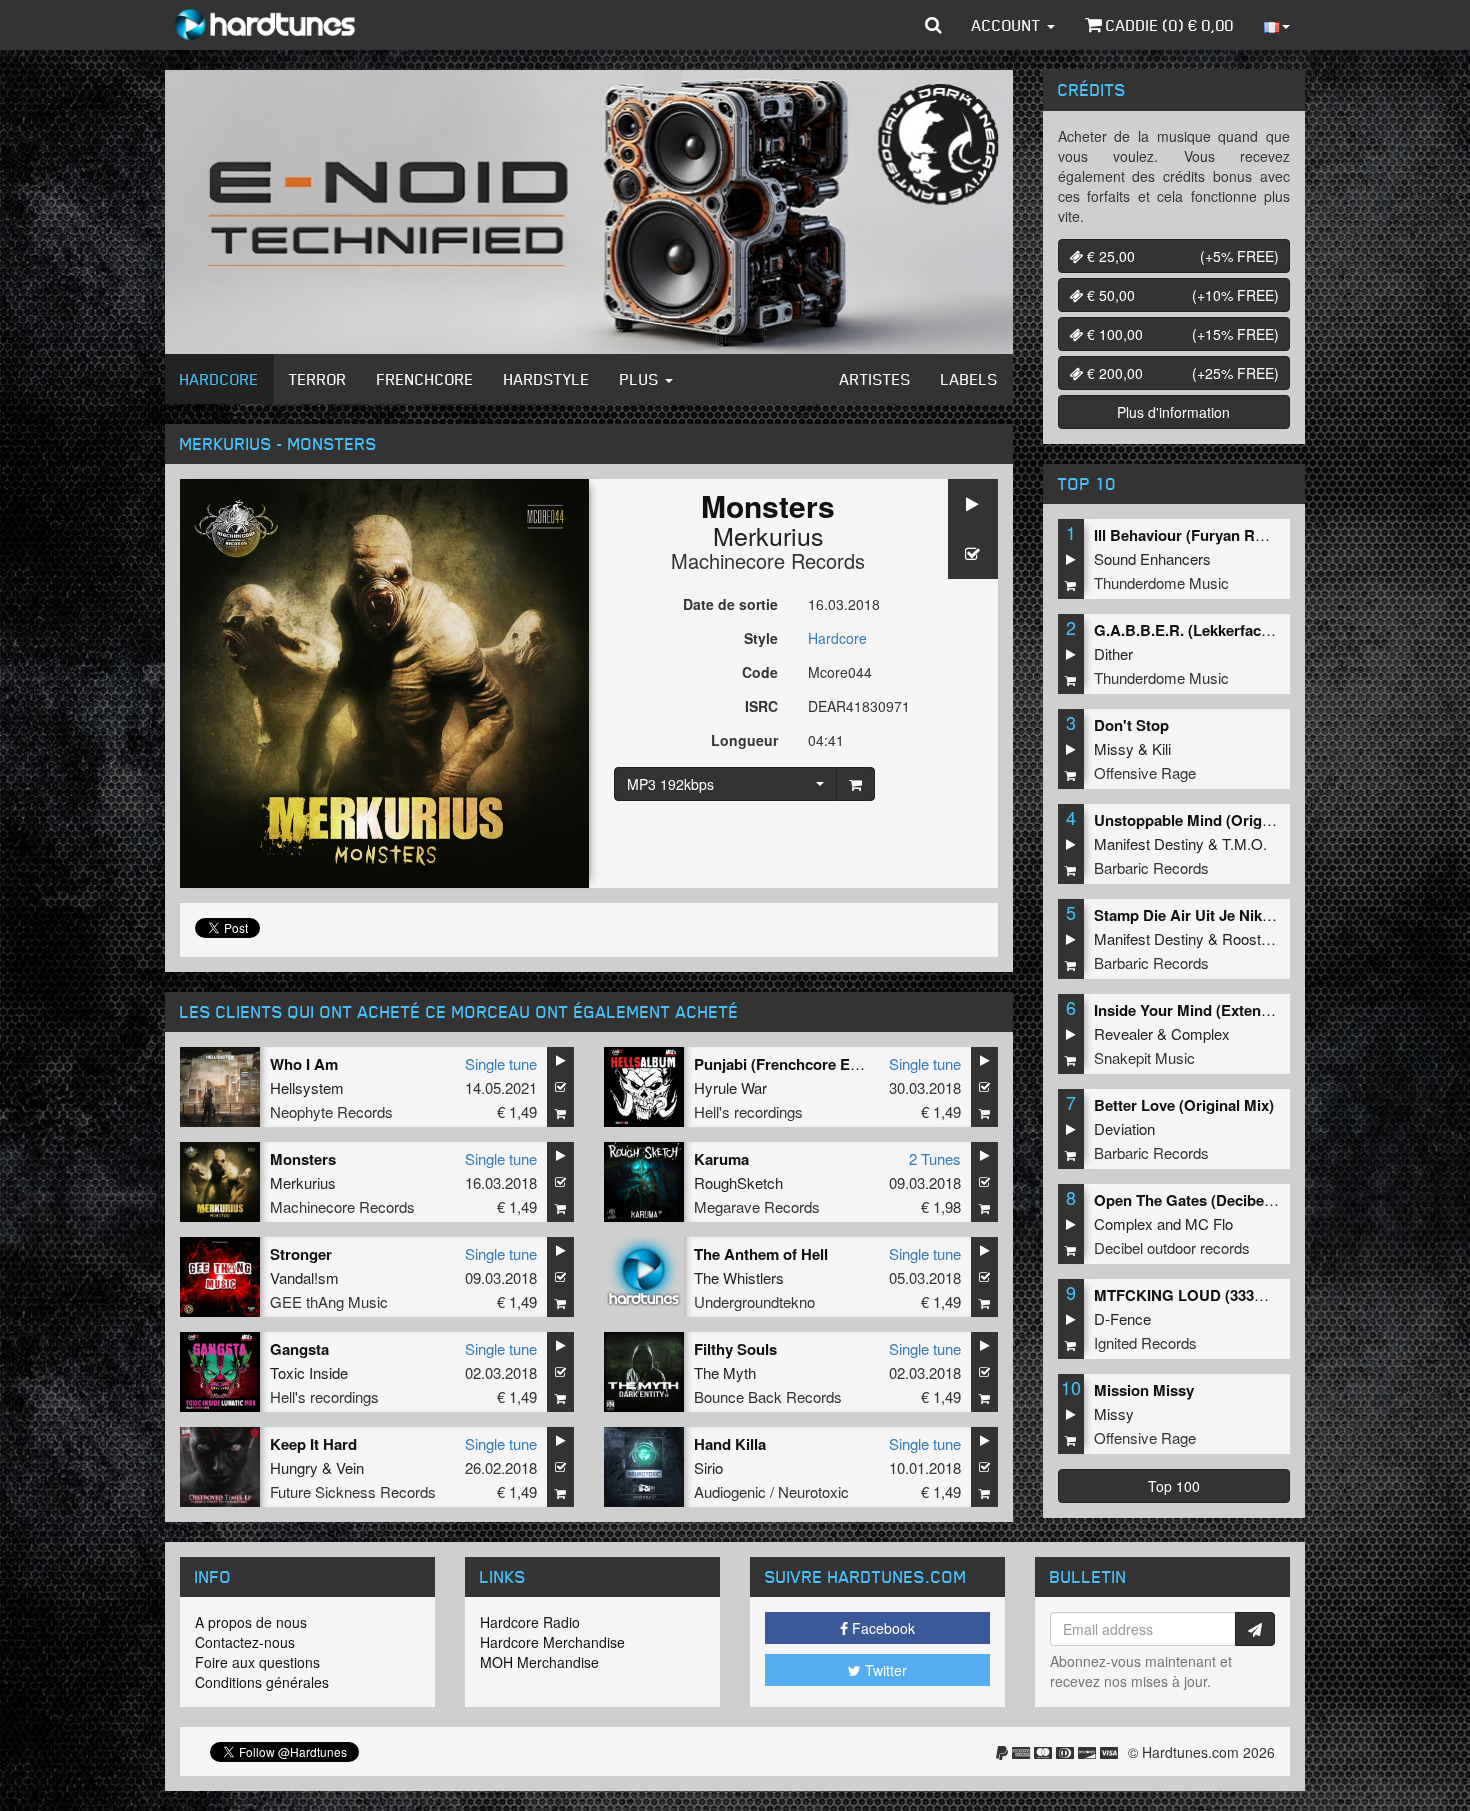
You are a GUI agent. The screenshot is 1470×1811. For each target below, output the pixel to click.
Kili (1161, 748)
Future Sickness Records (353, 1491)
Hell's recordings (748, 1111)
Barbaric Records (1151, 867)
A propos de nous (251, 1622)
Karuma (721, 1159)
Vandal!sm (304, 1277)
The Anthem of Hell (761, 1254)
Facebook (881, 1628)
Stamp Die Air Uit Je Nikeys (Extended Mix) (1244, 915)
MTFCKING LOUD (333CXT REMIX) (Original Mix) (1267, 1295)
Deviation (1124, 1128)
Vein (350, 1467)
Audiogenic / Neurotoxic (771, 1491)
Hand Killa (730, 1444)
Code (760, 672)
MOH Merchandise (539, 1662)
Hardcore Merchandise (552, 1642)
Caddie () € (1168, 25)
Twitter (884, 1670)
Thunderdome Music (1161, 582)
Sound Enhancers (1152, 558)
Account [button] (1008, 25)
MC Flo (1209, 1223)
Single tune (501, 1063)
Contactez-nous (245, 1642)
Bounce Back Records (768, 1396)
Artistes (875, 379)
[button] (933, 25)
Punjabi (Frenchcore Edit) (783, 1064)
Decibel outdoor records (1172, 1247)
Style (761, 638)
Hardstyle (547, 379)
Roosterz (1252, 938)
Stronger (301, 1254)
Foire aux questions (257, 1662)
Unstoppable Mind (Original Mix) (1207, 820)
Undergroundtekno (754, 1301)
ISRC (761, 706)
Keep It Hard (313, 1444)
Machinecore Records (768, 560)
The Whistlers (739, 1277)
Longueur (744, 740)
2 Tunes (935, 1158)
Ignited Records (1145, 1342)
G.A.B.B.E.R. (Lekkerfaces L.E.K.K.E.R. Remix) (1257, 630)
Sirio (708, 1467)
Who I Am (304, 1064)
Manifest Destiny (1149, 843)
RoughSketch (738, 1182)
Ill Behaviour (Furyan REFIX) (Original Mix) (1243, 535)
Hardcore (219, 379)
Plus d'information (1173, 412)
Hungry (294, 1467)
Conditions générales (262, 1682)
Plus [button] (641, 379)
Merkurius (768, 535)
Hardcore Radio (530, 1622)
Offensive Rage (1145, 772)
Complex (1200, 1033)
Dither (1113, 653)
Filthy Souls (735, 1349)
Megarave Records (757, 1206)
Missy (1114, 748)
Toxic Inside (309, 1372)
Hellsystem (307, 1087)
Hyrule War (730, 1087)
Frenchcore (425, 379)
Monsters (303, 1159)
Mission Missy (1144, 1390)
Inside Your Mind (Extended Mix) (1207, 1010)
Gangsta (299, 1349)
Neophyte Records (331, 1111)
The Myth (725, 1372)
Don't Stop (1131, 725)
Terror (318, 379)
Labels (969, 379)
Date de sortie (730, 604)
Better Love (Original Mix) (1184, 1105)
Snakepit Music (1144, 1057)
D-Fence (1122, 1318)
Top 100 (1174, 1486)
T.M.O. (1244, 843)
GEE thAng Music (329, 1301)
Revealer (1123, 1033)
